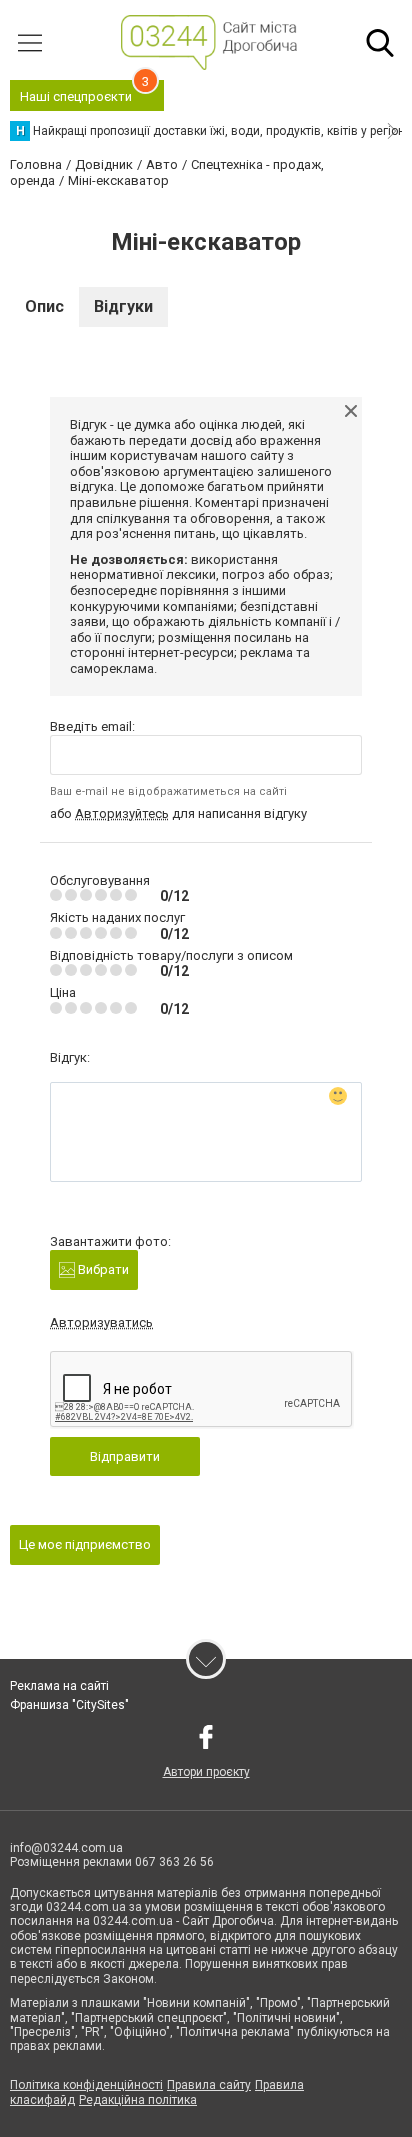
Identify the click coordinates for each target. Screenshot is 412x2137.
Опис (44, 306)
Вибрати (102, 1269)
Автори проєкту (206, 1772)
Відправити (125, 1456)
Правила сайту (209, 2085)
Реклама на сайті (59, 1686)
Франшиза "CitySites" (69, 1705)
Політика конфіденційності (86, 2085)
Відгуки (123, 306)
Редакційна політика (138, 2100)
